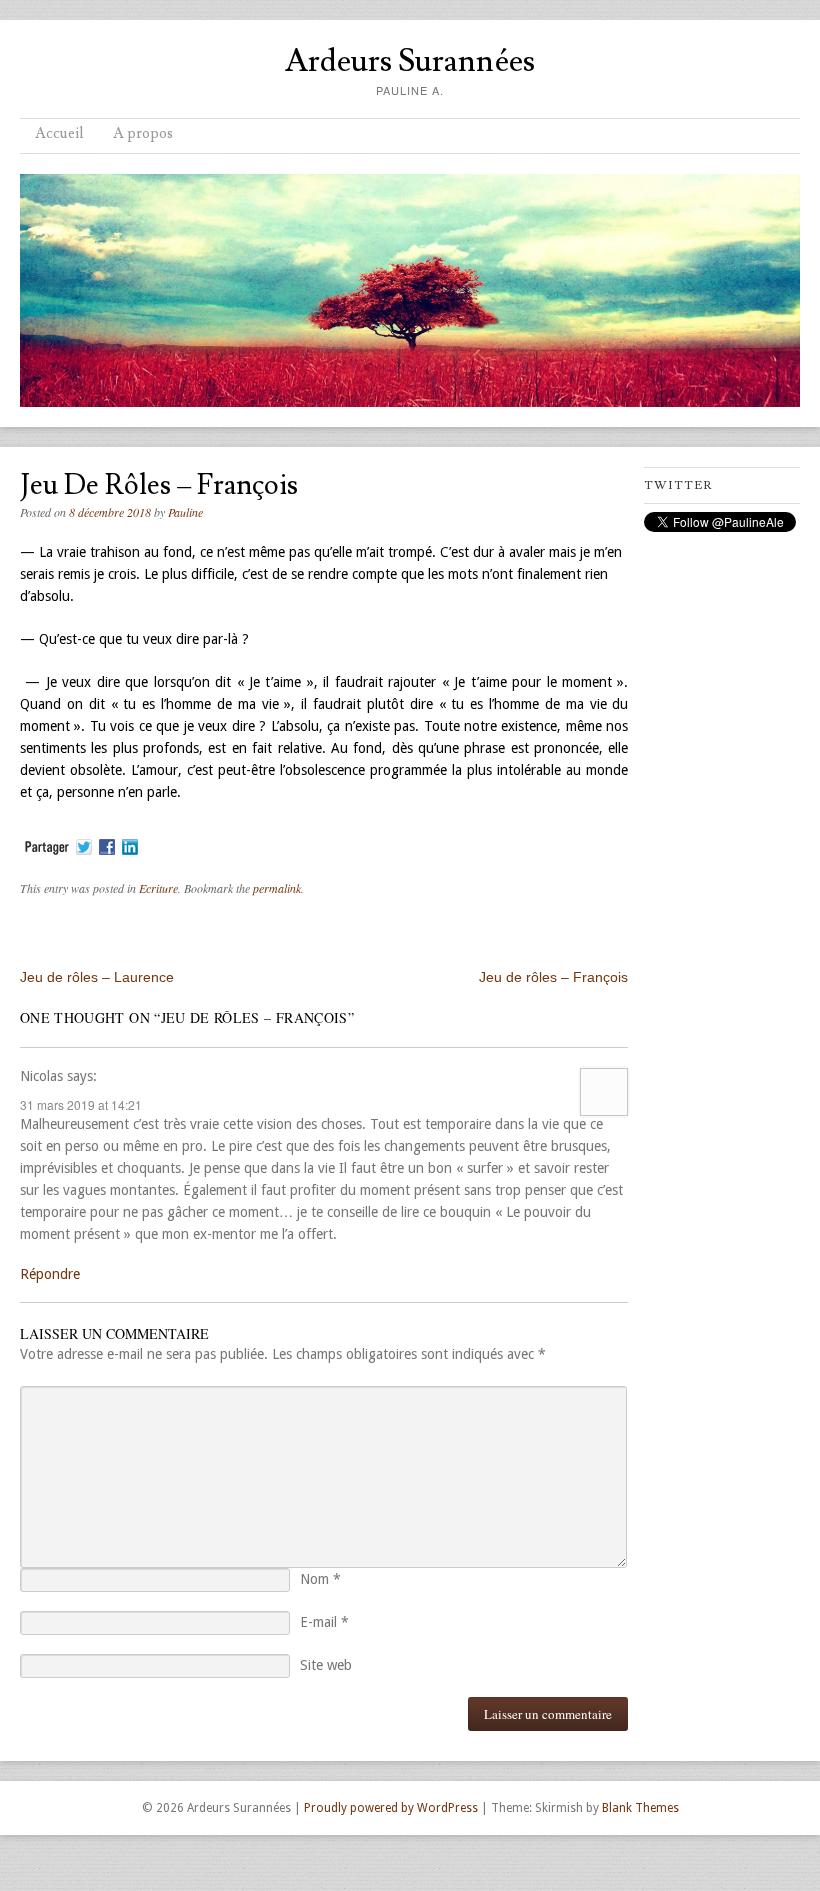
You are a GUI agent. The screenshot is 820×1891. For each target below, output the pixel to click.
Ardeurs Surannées (410, 61)
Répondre (50, 1274)
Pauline (185, 512)
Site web (326, 1665)
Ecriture (158, 888)
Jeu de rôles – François (553, 977)
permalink (277, 888)
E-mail (324, 1622)
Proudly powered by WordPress (391, 1808)
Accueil (59, 133)
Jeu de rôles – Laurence (97, 977)
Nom (320, 1579)
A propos (143, 133)
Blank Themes (640, 1808)
